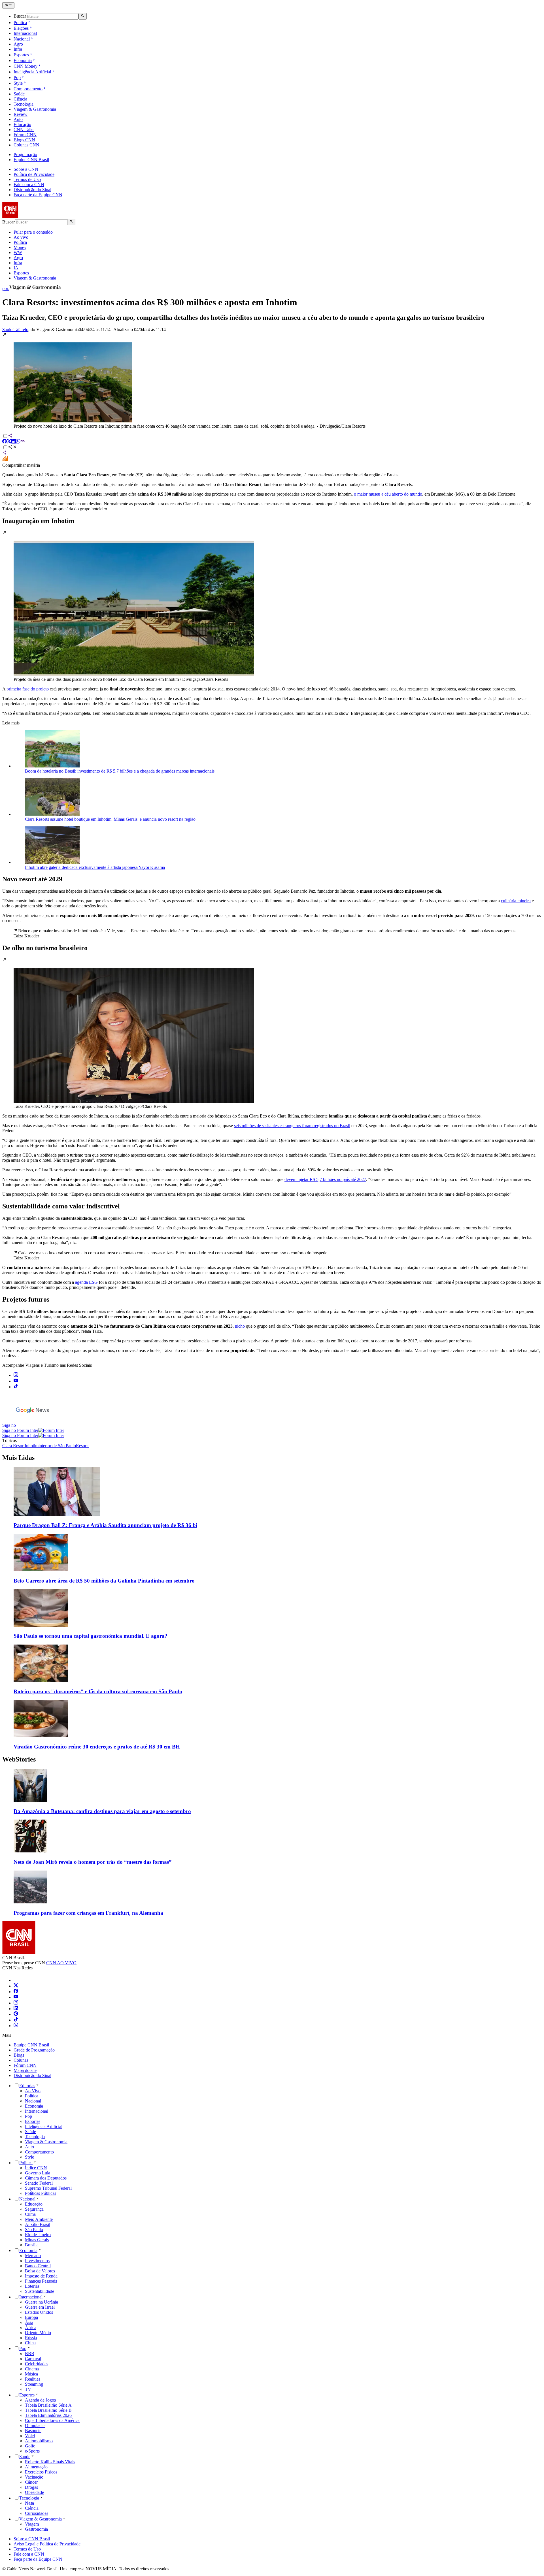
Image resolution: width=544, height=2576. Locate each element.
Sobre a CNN (26, 169)
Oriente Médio (38, 2333)
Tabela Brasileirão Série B (48, 2410)
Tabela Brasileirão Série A (48, 2405)
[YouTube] (16, 1997)
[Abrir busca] (83, 16)
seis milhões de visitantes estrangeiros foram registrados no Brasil (292, 1126)
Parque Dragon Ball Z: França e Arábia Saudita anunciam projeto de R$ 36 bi (105, 1525)
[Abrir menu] (8, 5)
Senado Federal (39, 2183)
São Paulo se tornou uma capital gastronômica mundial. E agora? (91, 1636)
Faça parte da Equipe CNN (38, 195)
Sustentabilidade (40, 2291)
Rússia (31, 2338)
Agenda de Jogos (40, 2400)
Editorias (27, 2086)
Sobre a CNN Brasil (32, 2539)
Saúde (19, 94)
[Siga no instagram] (16, 1375)
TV (28, 2389)
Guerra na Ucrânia (42, 2302)
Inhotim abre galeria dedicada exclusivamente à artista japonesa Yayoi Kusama (95, 867)
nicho (240, 1326)
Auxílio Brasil (38, 2224)
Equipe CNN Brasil (31, 160)
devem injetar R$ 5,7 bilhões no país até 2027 (325, 1179)
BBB (30, 2354)
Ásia (29, 2322)
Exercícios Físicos (41, 2472)
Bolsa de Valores (40, 2271)
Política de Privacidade (34, 174)
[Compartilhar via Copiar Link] (23, 442)
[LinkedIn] (16, 2009)
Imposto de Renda (41, 2276)
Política (20, 23)
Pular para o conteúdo (33, 232)
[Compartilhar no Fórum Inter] (5, 460)
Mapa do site (25, 2070)
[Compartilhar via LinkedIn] (14, 442)
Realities (33, 2379)
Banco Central (38, 2266)
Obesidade (34, 2492)
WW (18, 252)
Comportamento (28, 89)
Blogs (19, 2055)
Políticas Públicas (41, 2193)
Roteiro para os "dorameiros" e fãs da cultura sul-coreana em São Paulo (98, 1691)
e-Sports (32, 2451)
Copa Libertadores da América (52, 2420)
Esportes (21, 55)
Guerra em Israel (40, 2307)
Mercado (33, 2256)
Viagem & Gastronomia (35, 109)
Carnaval (33, 2359)
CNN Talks (24, 130)
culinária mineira (516, 901)
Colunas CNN (26, 145)
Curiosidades (37, 2513)
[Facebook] (16, 1992)
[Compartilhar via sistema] (5, 453)
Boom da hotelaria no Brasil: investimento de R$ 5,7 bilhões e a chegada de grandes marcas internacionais (120, 771)
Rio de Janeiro (38, 2235)
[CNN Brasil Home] (33, 216)
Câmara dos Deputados (46, 2178)
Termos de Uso (27, 179)
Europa (31, 2317)
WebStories (19, 1759)
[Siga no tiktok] (16, 1387)
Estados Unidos (39, 2312)
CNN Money (25, 66)
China (30, 2343)
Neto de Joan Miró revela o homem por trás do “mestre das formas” (93, 1862)
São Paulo (34, 2230)
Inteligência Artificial (32, 72)
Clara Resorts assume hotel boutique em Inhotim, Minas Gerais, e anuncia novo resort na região (110, 819)
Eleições (21, 28)
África (31, 2327)
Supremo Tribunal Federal (48, 2188)
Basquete (33, 2431)
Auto (18, 119)
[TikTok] (16, 2020)
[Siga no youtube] (16, 1381)
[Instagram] (16, 2003)
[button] (272, 380)
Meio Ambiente (39, 2219)
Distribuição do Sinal (32, 190)
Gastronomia (36, 2529)
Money (20, 247)
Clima (30, 2214)
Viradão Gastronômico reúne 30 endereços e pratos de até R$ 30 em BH (97, 1747)
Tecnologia (24, 104)
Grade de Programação (34, 2050)
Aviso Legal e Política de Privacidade (47, 2544)
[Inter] (17, 1980)
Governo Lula (38, 2173)
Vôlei (30, 2436)
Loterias (32, 2286)
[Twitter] (16, 1986)
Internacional (25, 33)
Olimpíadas (35, 2425)
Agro (18, 44)
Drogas (31, 2487)
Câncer (31, 2482)
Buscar (20, 16)
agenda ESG (86, 1282)
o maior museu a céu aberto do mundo (388, 494)
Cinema (32, 2369)
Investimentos (37, 2261)
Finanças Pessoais (41, 2281)
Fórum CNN (25, 135)
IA (16, 268)
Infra (18, 49)
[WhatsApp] (16, 2026)
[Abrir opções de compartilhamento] (12, 448)
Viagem (32, 2524)
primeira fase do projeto (28, 689)
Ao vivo (21, 237)
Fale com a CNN (29, 185)
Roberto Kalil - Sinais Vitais (50, 2462)
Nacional (22, 39)
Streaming (34, 2384)
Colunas (21, 2060)
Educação (22, 124)
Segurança (34, 2209)
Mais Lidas (18, 1458)
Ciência (20, 99)
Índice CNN (36, 2168)
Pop (17, 77)
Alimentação (36, 2467)
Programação (25, 154)
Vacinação (34, 2477)
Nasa (29, 2503)
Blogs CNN (24, 140)
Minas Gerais (37, 2240)
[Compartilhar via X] (9, 442)
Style (18, 83)
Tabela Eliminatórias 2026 (48, 2415)
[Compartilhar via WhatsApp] (18, 442)
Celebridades (37, 2364)
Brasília (32, 2245)
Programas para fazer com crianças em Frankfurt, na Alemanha (88, 1913)
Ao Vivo (33, 2091)
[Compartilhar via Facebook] (5, 442)
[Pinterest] (16, 2014)
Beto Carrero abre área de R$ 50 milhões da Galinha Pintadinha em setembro (104, 1581)
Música (31, 2374)
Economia (23, 60)
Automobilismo (39, 2441)
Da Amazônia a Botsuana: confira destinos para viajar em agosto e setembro (102, 1811)
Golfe (30, 2446)
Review (21, 114)
